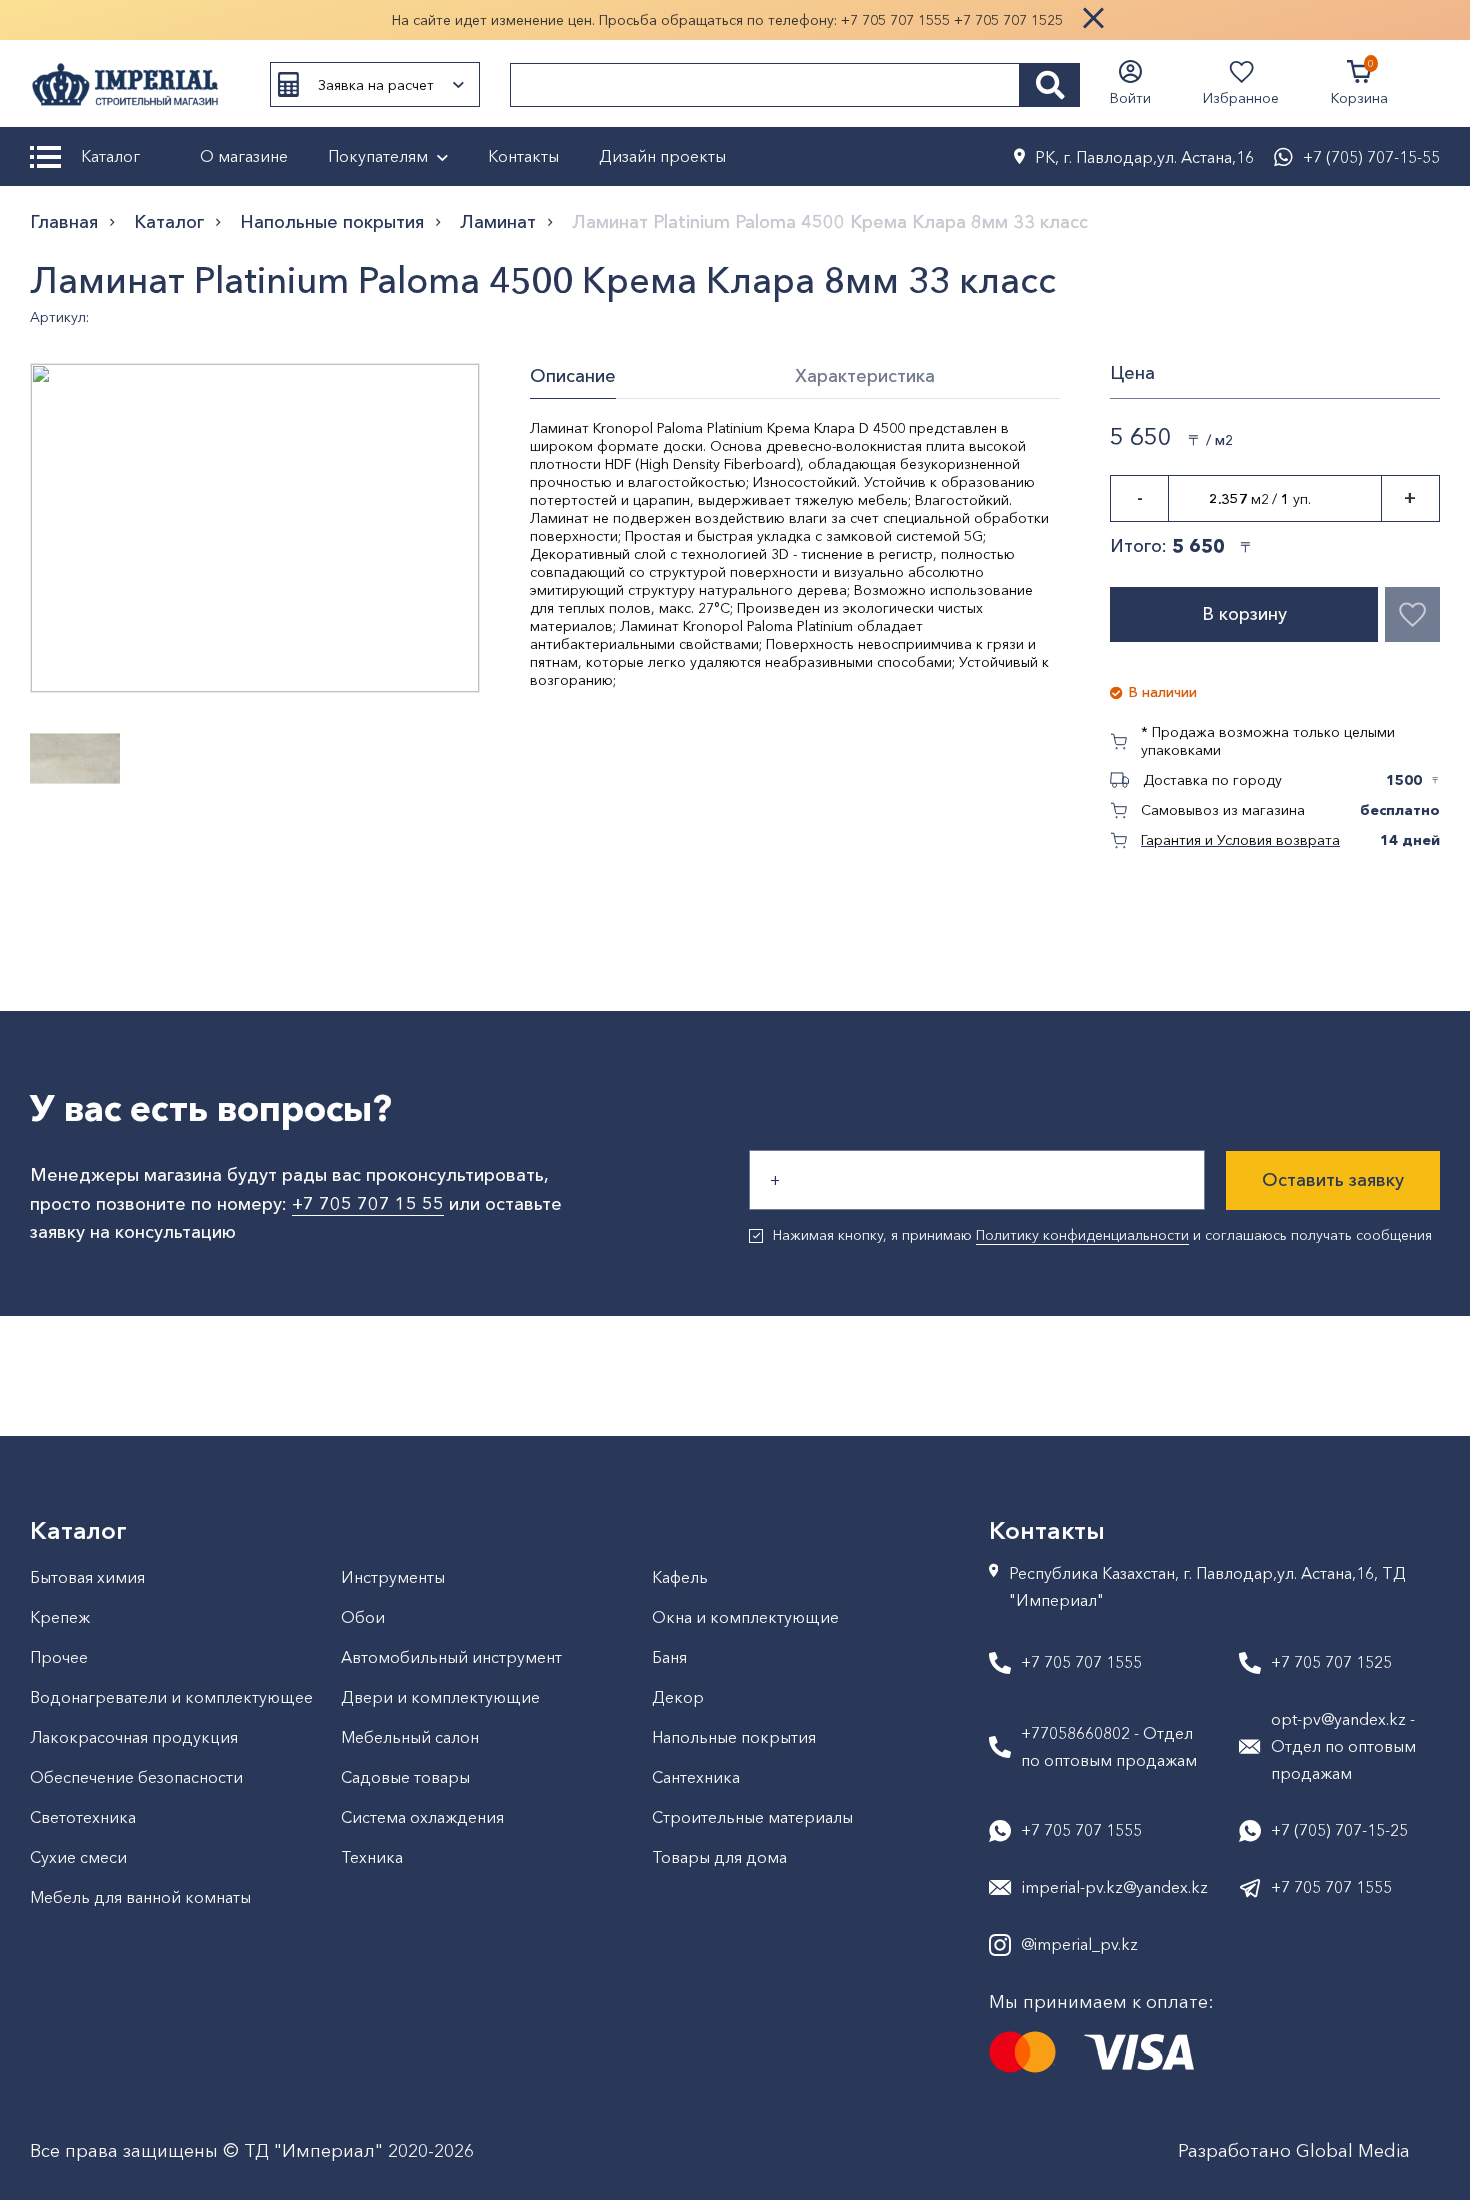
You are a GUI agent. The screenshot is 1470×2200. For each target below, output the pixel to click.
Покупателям (378, 156)
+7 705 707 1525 (1008, 20)
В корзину (1244, 614)
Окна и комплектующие (745, 1617)
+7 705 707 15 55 (368, 1204)
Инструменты (393, 1577)
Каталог (110, 156)
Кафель (680, 1577)
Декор (678, 1697)
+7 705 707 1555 (895, 20)
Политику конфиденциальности (1082, 1235)
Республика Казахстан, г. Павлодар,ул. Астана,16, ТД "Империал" (1207, 1586)
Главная (64, 222)
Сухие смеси (78, 1857)
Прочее (59, 1657)
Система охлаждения (422, 1817)
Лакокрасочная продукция (134, 1737)
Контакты (523, 156)
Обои (363, 1617)
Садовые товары (405, 1777)
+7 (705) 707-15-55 (1371, 157)
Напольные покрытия (332, 222)
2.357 (1228, 499)
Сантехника (696, 1777)
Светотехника (83, 1817)
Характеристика (865, 376)
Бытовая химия (87, 1577)
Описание (573, 376)
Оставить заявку (1333, 1180)
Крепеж (60, 1617)
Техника (372, 1857)
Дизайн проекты (662, 156)
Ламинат (498, 222)
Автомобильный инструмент (451, 1657)
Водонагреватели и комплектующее (171, 1697)
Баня (669, 1657)
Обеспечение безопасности (136, 1777)
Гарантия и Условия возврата (1240, 840)
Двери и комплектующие (440, 1697)
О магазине (244, 156)
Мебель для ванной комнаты (140, 1897)
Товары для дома (719, 1857)
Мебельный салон (410, 1737)
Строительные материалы (752, 1817)
